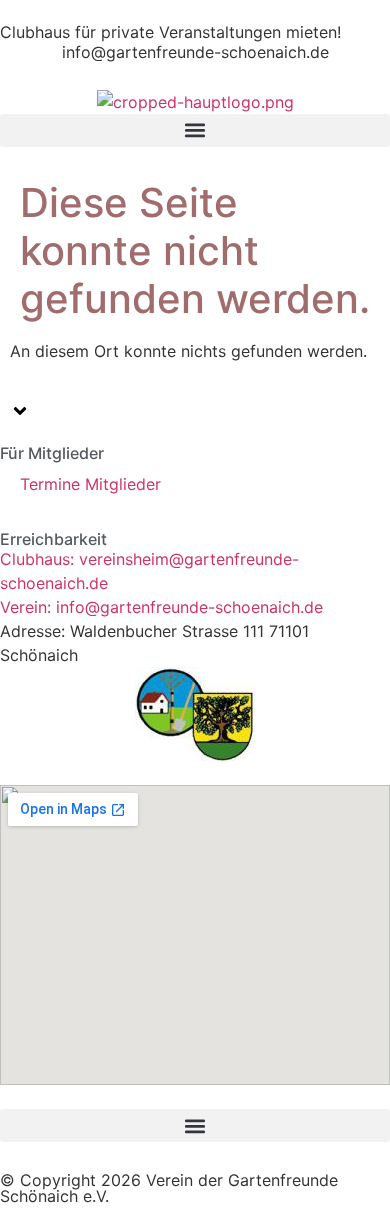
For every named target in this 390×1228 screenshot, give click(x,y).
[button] (195, 130)
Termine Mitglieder (90, 484)
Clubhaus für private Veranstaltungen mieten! (170, 32)
